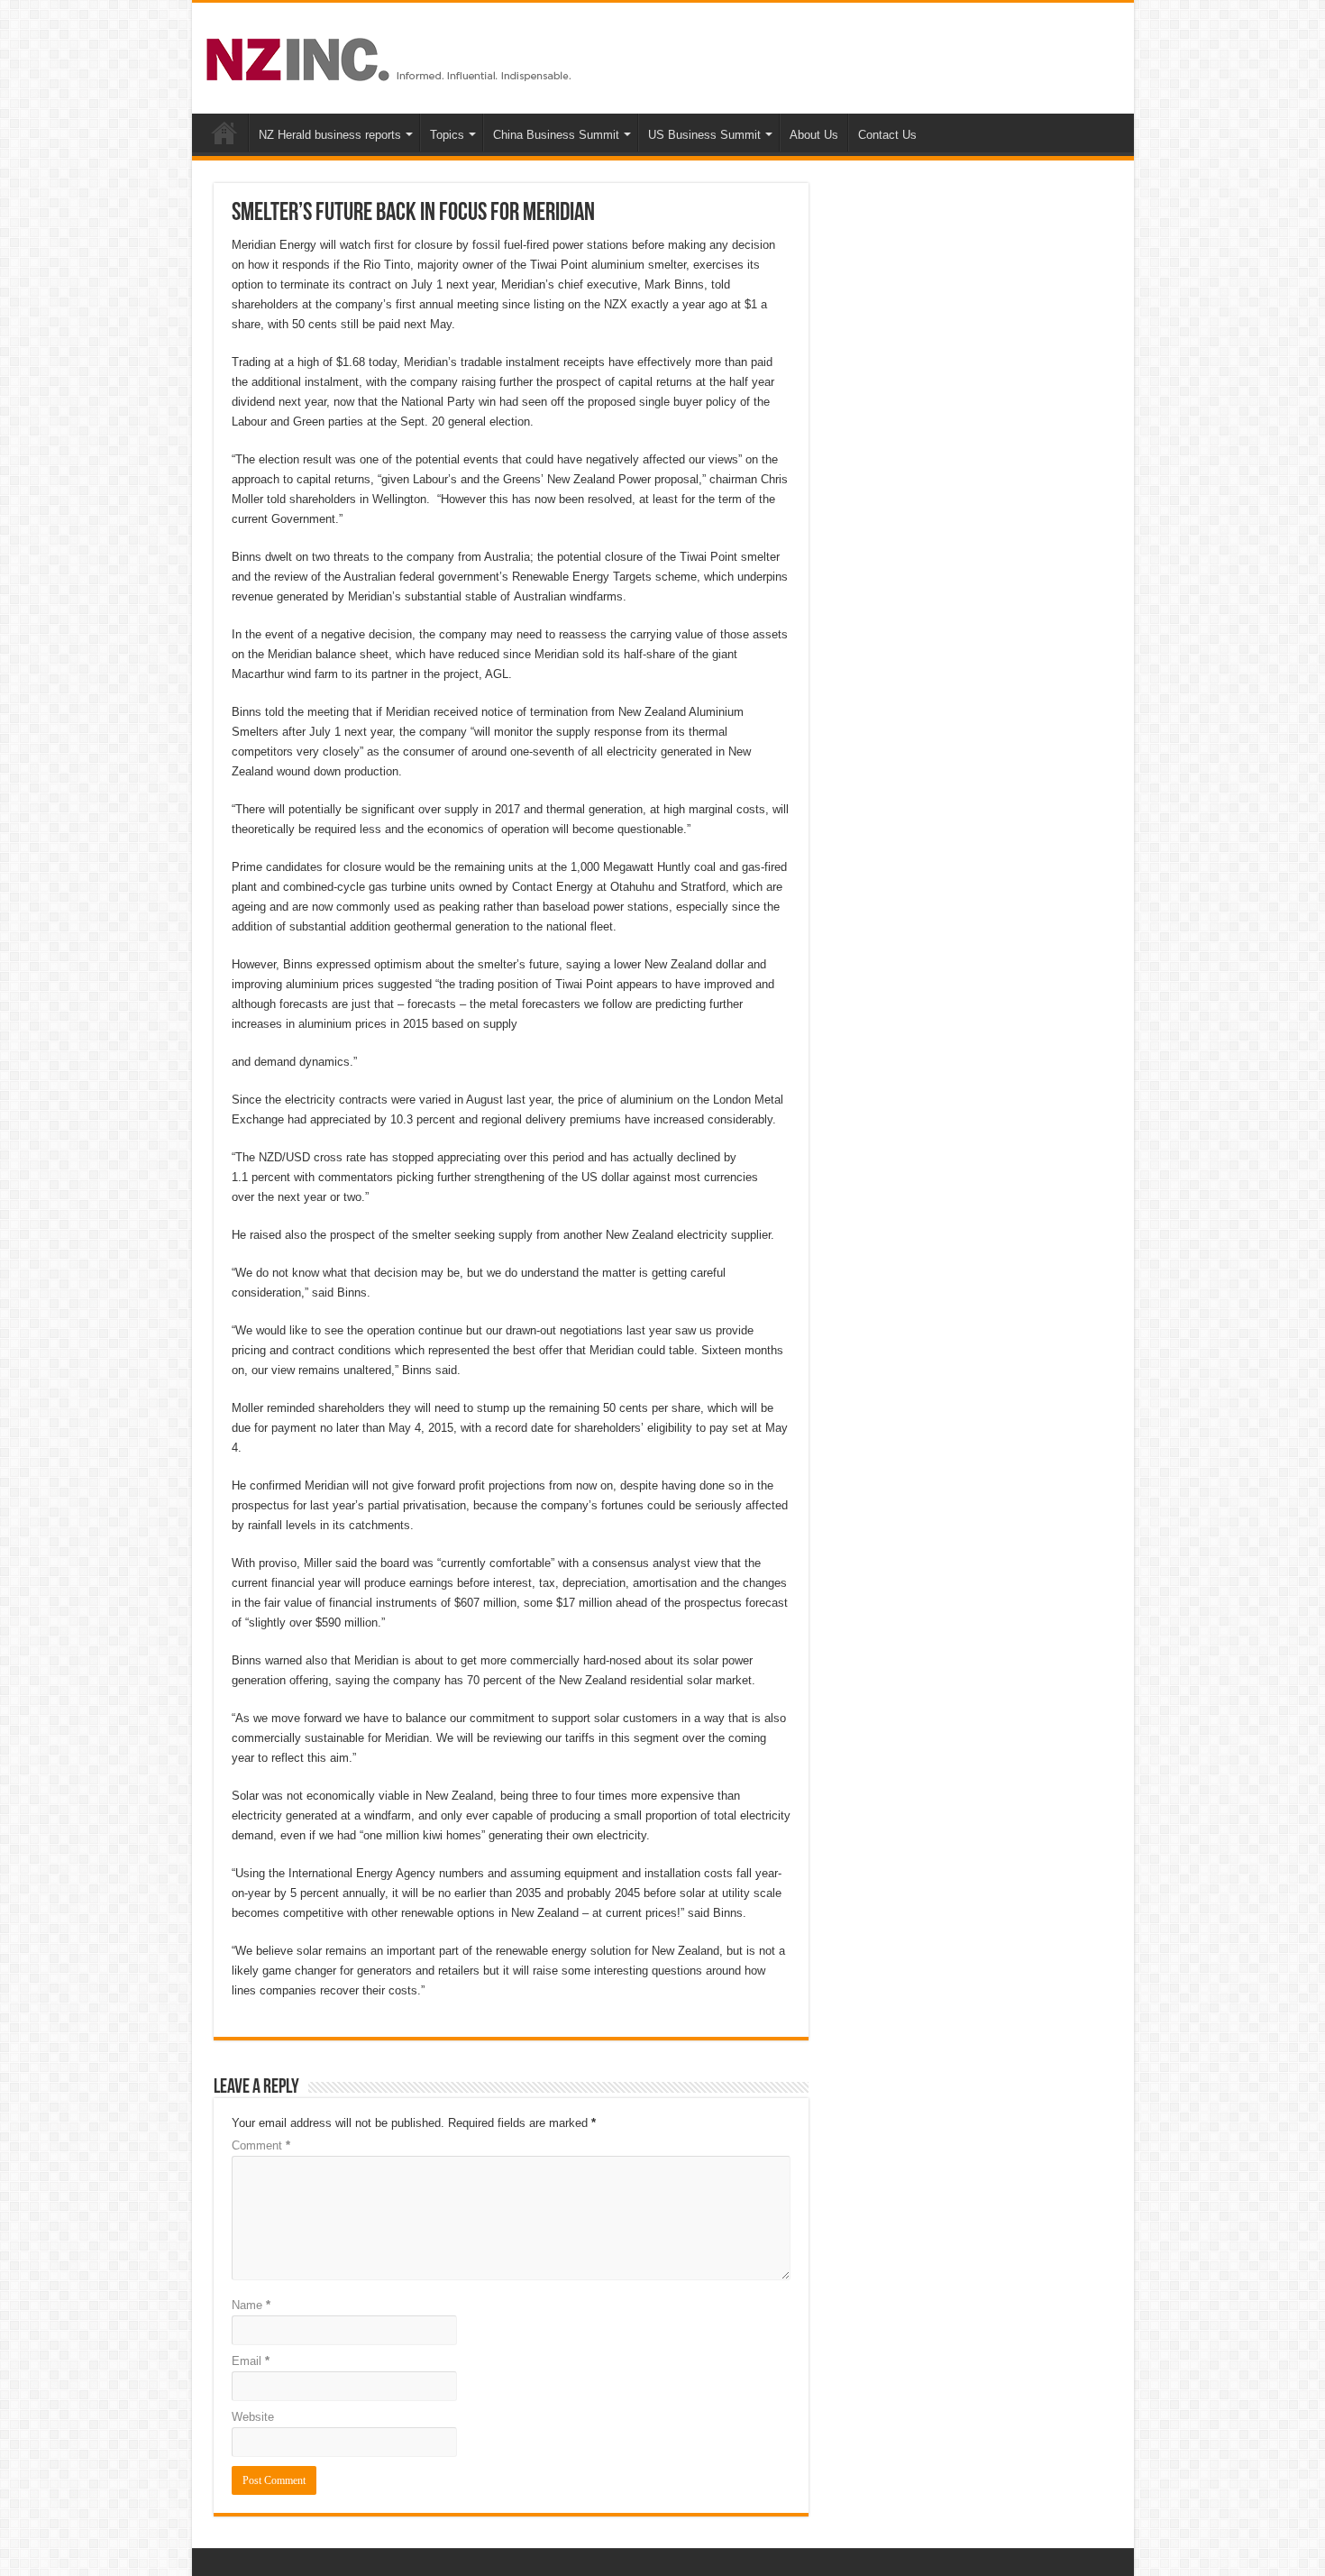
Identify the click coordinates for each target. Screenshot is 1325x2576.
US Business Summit (704, 135)
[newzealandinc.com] (392, 56)
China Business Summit (556, 135)
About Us (814, 135)
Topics (447, 135)
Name (251, 2305)
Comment (261, 2145)
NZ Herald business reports (330, 135)
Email (251, 2361)
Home (224, 133)
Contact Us (887, 135)
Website (253, 2417)
